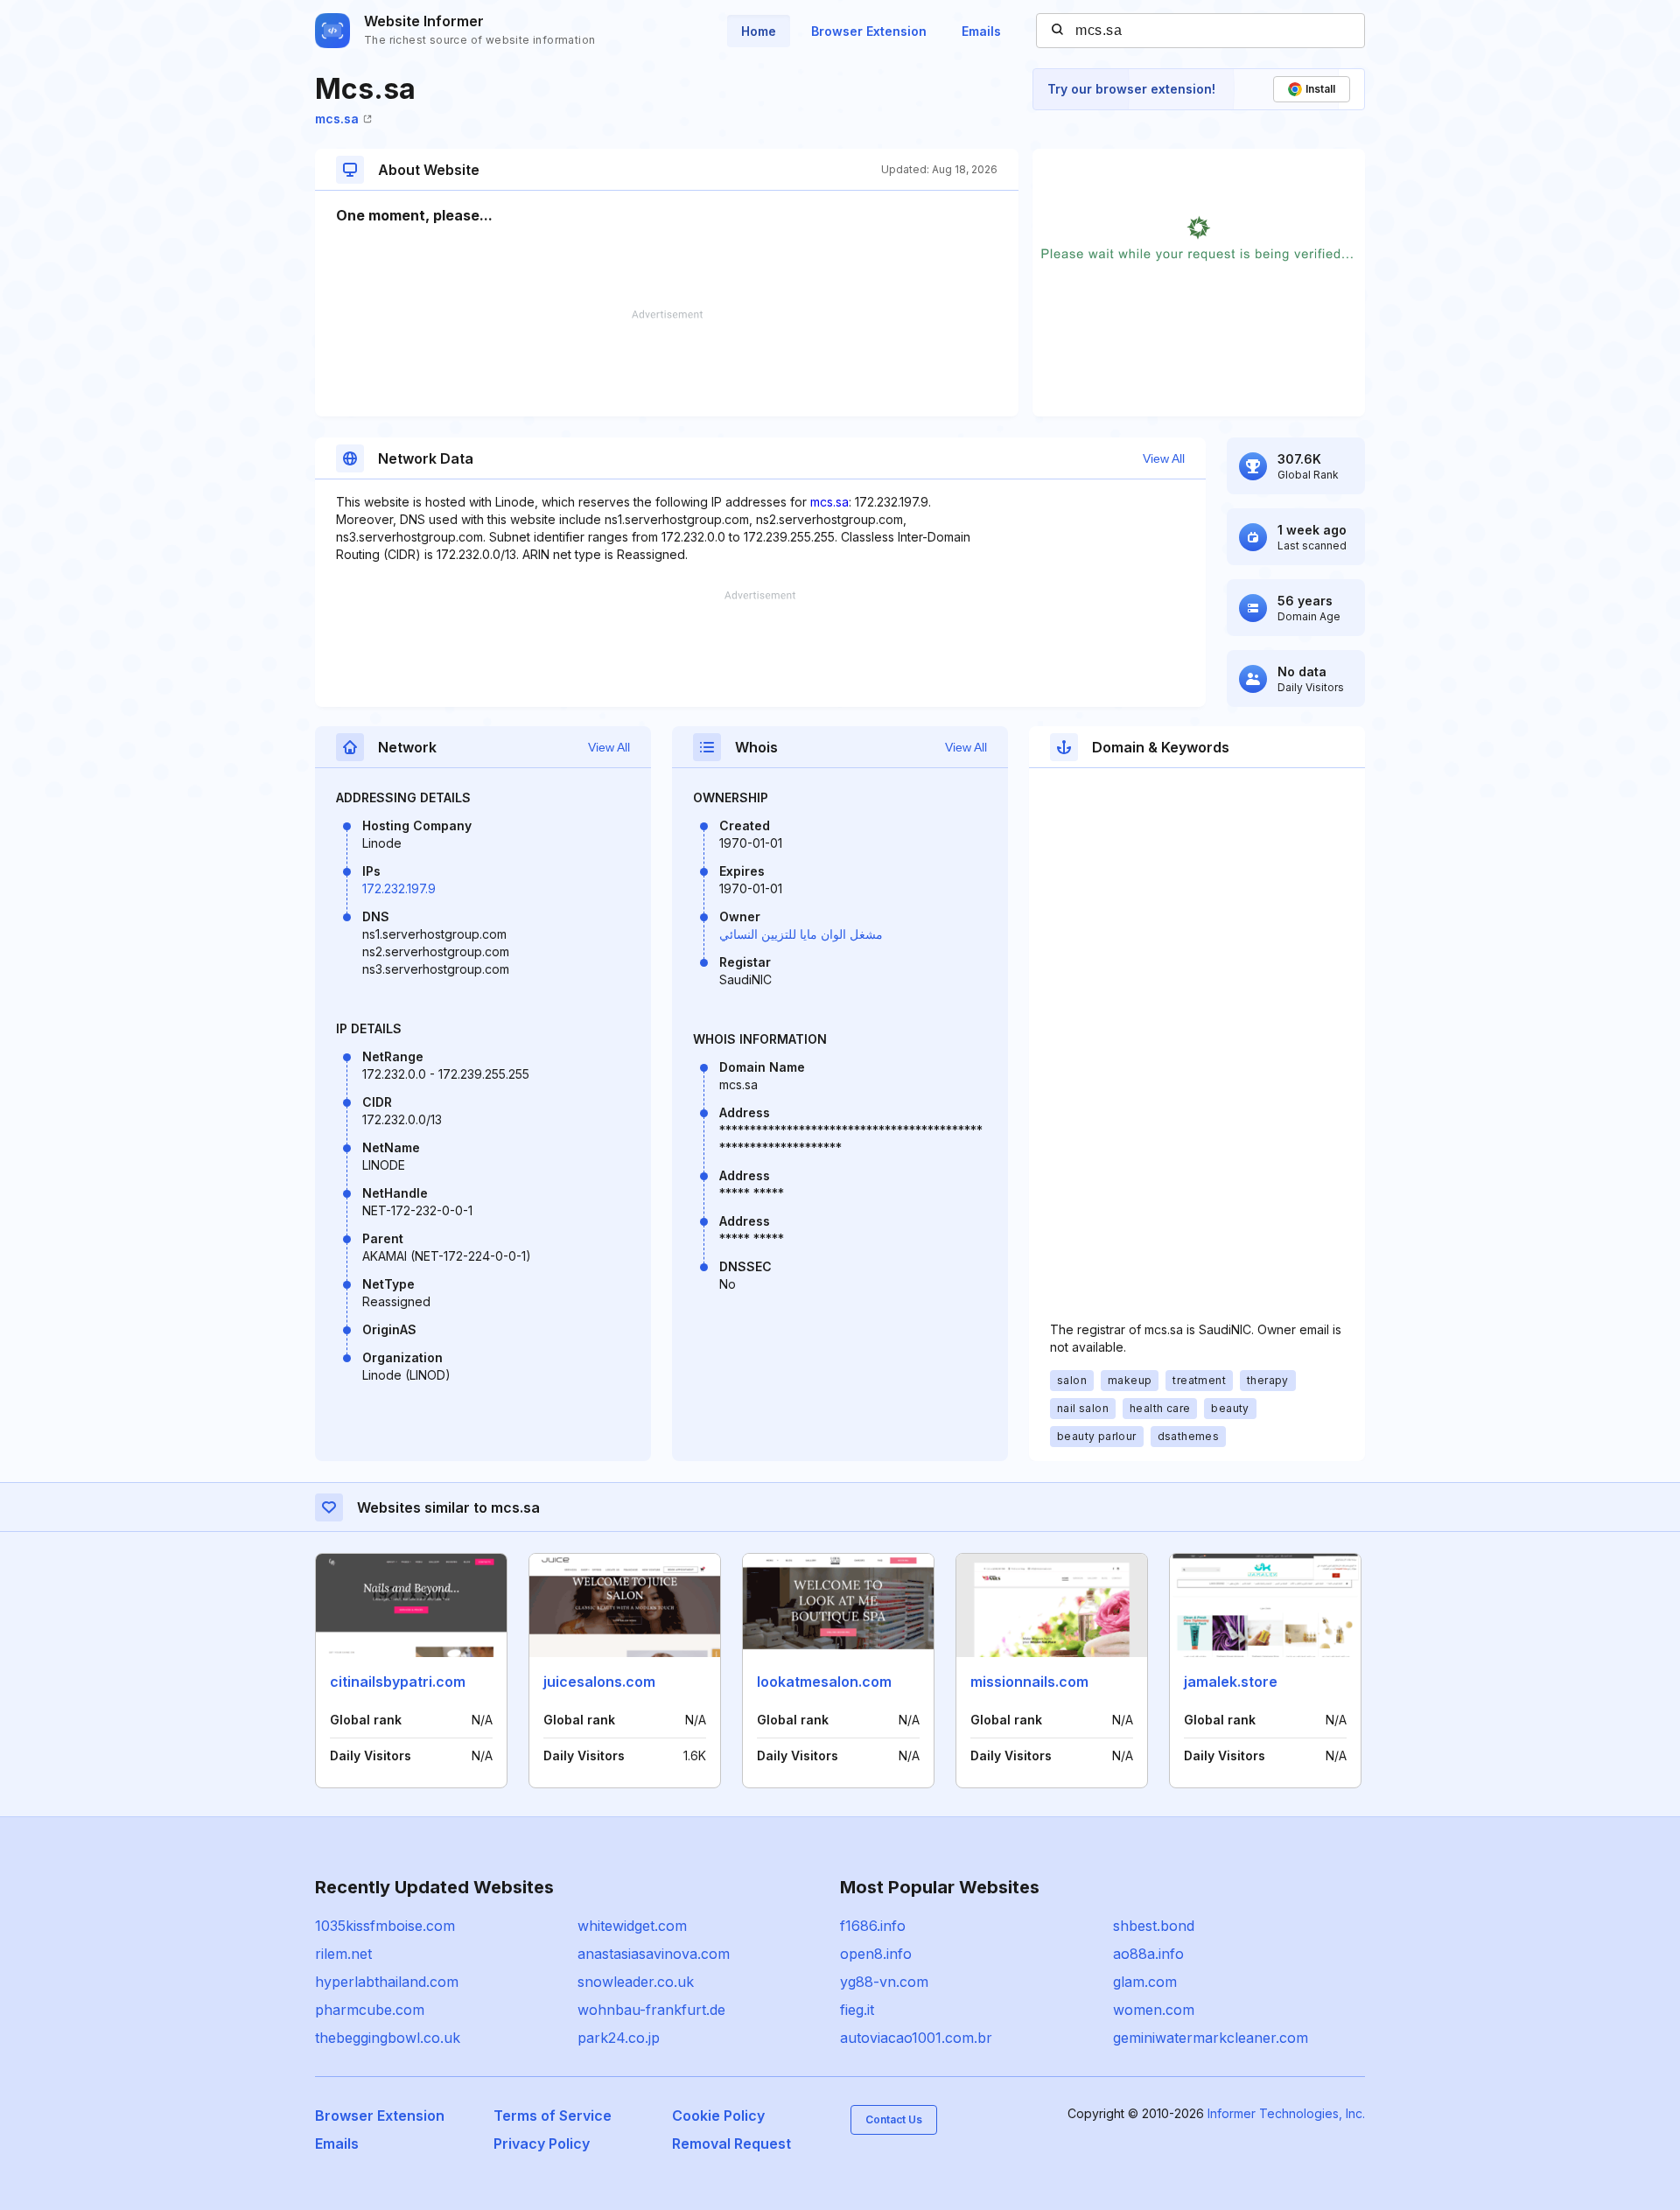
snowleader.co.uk (636, 1982)
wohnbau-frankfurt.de (651, 2010)
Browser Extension (869, 31)
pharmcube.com (370, 2010)
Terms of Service (553, 2116)
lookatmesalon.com (824, 1682)
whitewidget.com (632, 1926)
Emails (981, 31)
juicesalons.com (599, 1682)
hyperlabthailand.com (387, 1982)
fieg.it (857, 2010)
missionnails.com (1029, 1682)
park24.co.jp (619, 2038)
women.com (1154, 2010)
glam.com (1145, 1982)
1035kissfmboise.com (385, 1926)
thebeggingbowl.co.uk (388, 2038)
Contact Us (894, 2119)
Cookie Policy (718, 2116)
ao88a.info (1148, 1954)
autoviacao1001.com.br (916, 2038)
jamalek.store (1231, 1682)
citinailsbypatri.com (398, 1682)
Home (759, 31)
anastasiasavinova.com (654, 1954)
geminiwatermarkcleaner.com (1211, 2038)
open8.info (876, 1954)
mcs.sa (337, 119)
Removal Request (731, 2144)
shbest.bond (1154, 1926)
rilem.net (343, 1954)
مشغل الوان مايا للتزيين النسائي (801, 934)
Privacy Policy (542, 2144)
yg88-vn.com (884, 1982)
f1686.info (873, 1926)
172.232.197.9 (399, 888)
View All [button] (1164, 458)
